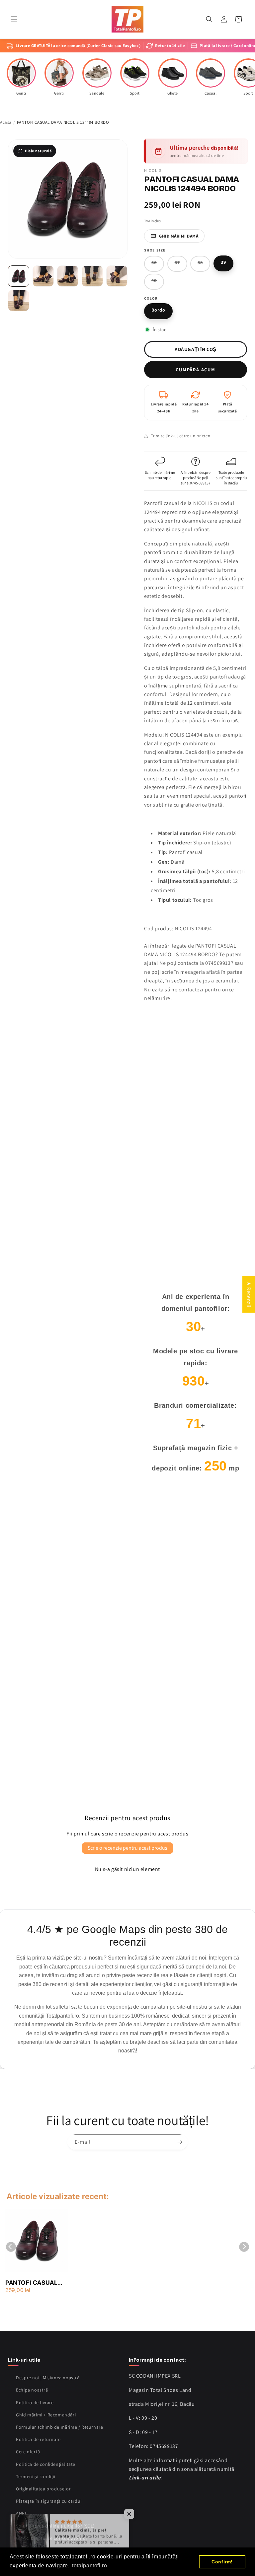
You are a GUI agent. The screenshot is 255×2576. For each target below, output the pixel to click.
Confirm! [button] (222, 2562)
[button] (14, 19)
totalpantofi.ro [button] (89, 2566)
